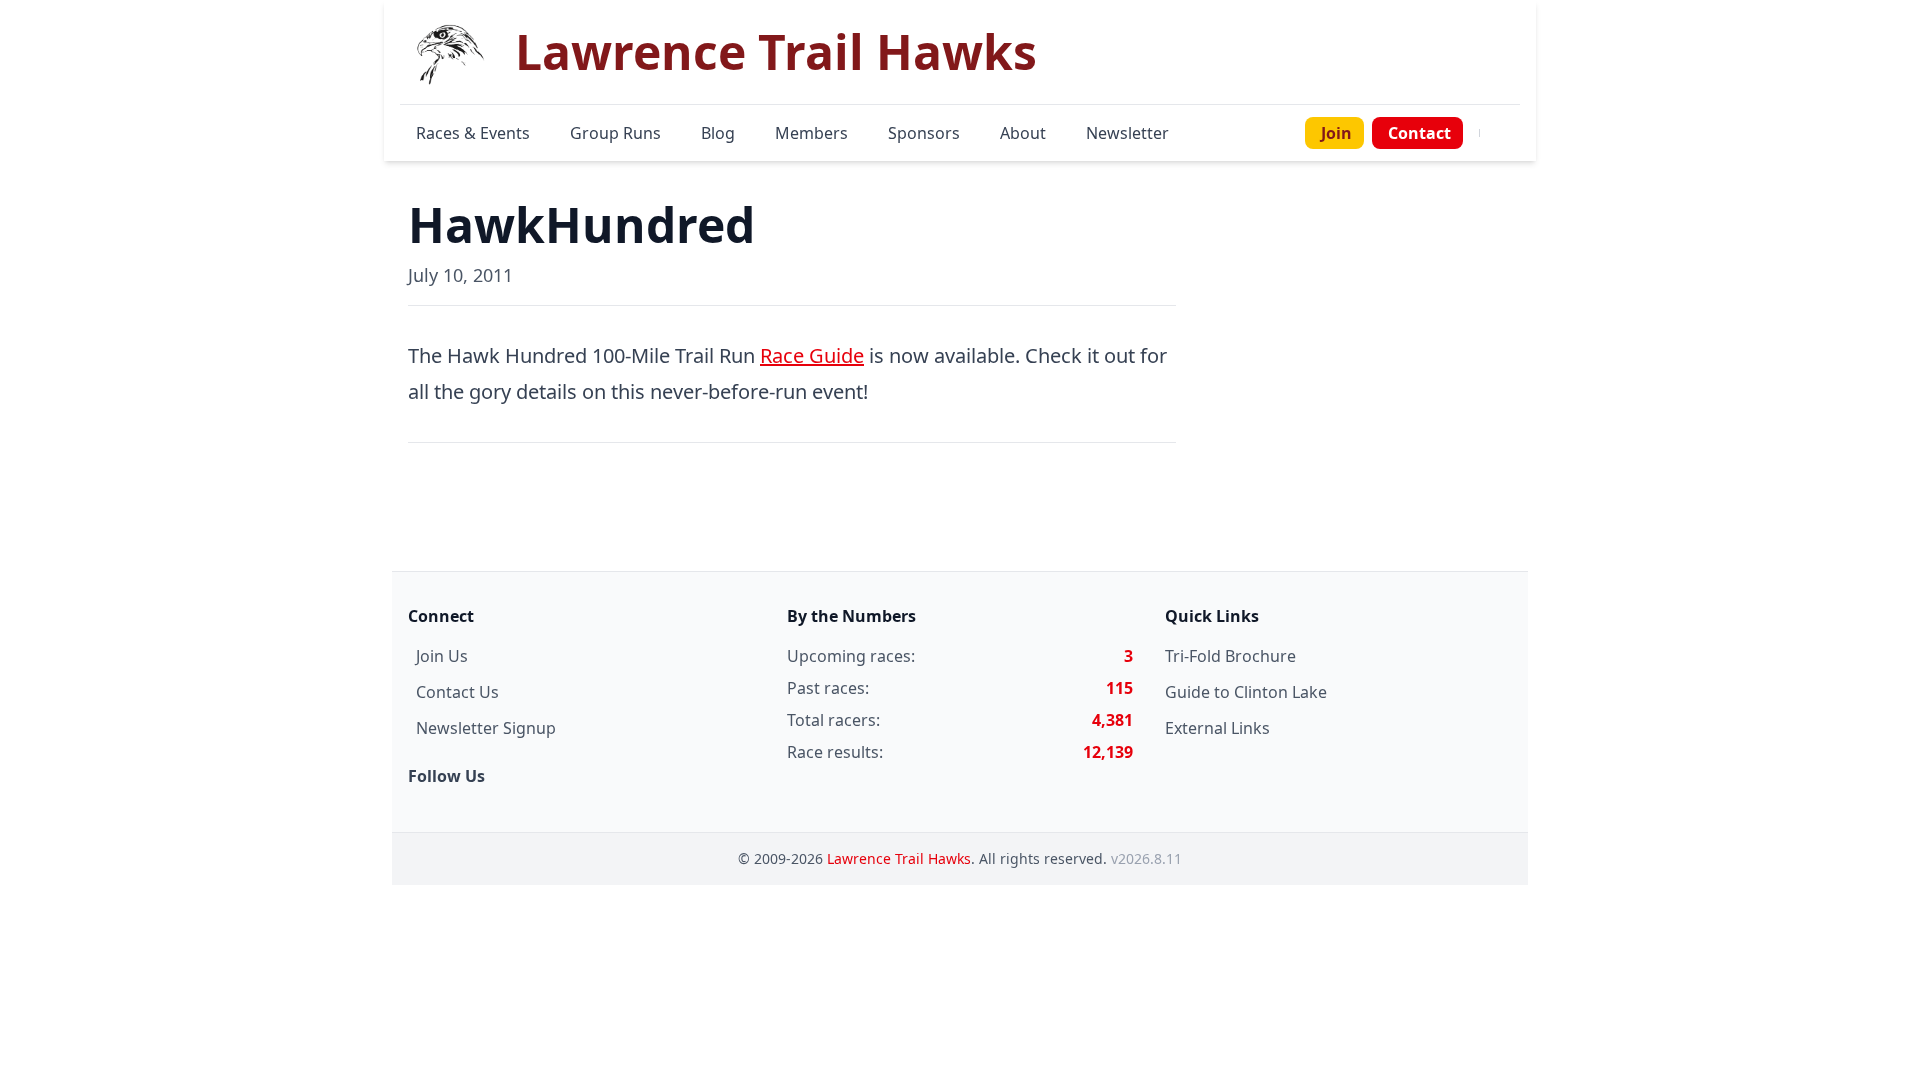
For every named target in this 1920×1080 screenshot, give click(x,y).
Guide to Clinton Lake (1246, 692)
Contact (1419, 133)
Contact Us (457, 692)
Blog (718, 133)
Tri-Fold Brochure (1230, 656)
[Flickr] (1516, 133)
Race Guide (812, 355)
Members (811, 133)
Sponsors (924, 133)
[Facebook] (1492, 133)
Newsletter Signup (486, 728)
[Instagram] (1504, 133)
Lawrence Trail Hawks (899, 858)
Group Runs (615, 133)
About (1023, 133)
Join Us (442, 656)
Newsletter (1127, 133)
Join (1336, 133)
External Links (1217, 728)
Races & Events (473, 133)
